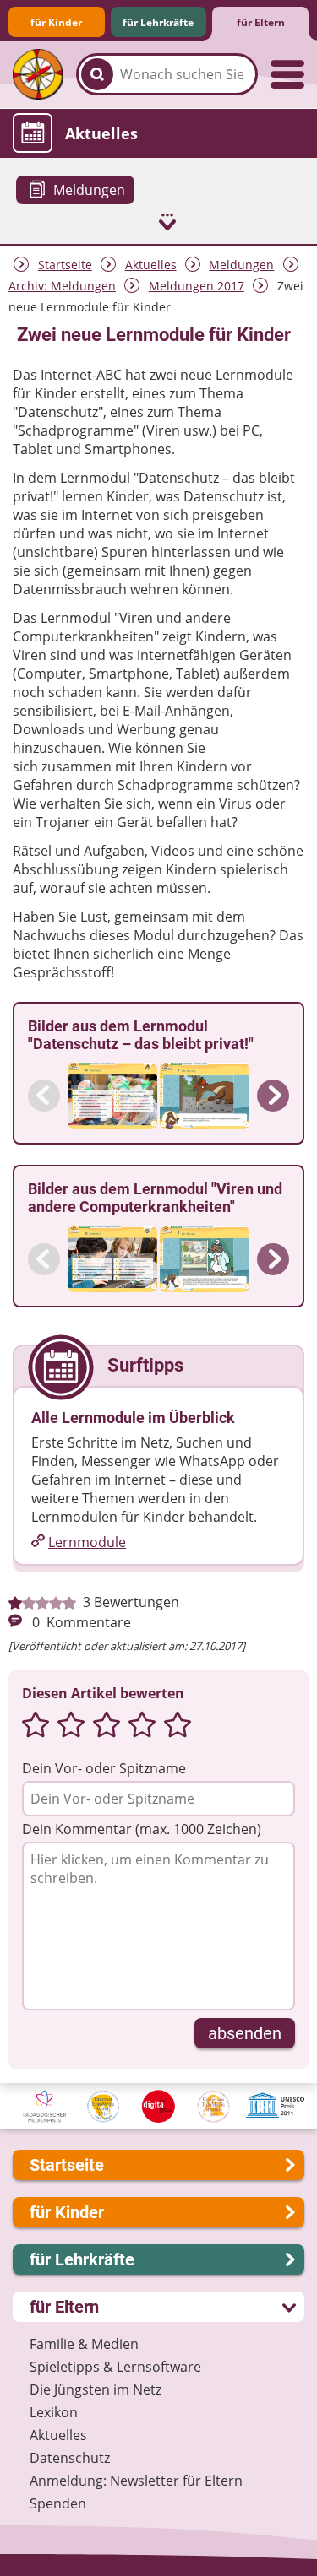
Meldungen (241, 265)
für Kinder (56, 22)
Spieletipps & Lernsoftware (115, 2367)
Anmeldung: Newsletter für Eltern (136, 2481)
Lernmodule (87, 1542)
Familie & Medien (84, 2344)
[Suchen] (97, 74)
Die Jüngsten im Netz (96, 2389)
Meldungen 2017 (197, 286)
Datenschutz (70, 2458)
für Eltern (261, 22)
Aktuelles (151, 265)
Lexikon (54, 2412)
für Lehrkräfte (158, 22)
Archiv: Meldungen (62, 286)
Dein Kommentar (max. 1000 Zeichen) (142, 1829)
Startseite (65, 265)
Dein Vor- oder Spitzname (104, 1768)
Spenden (58, 2503)
